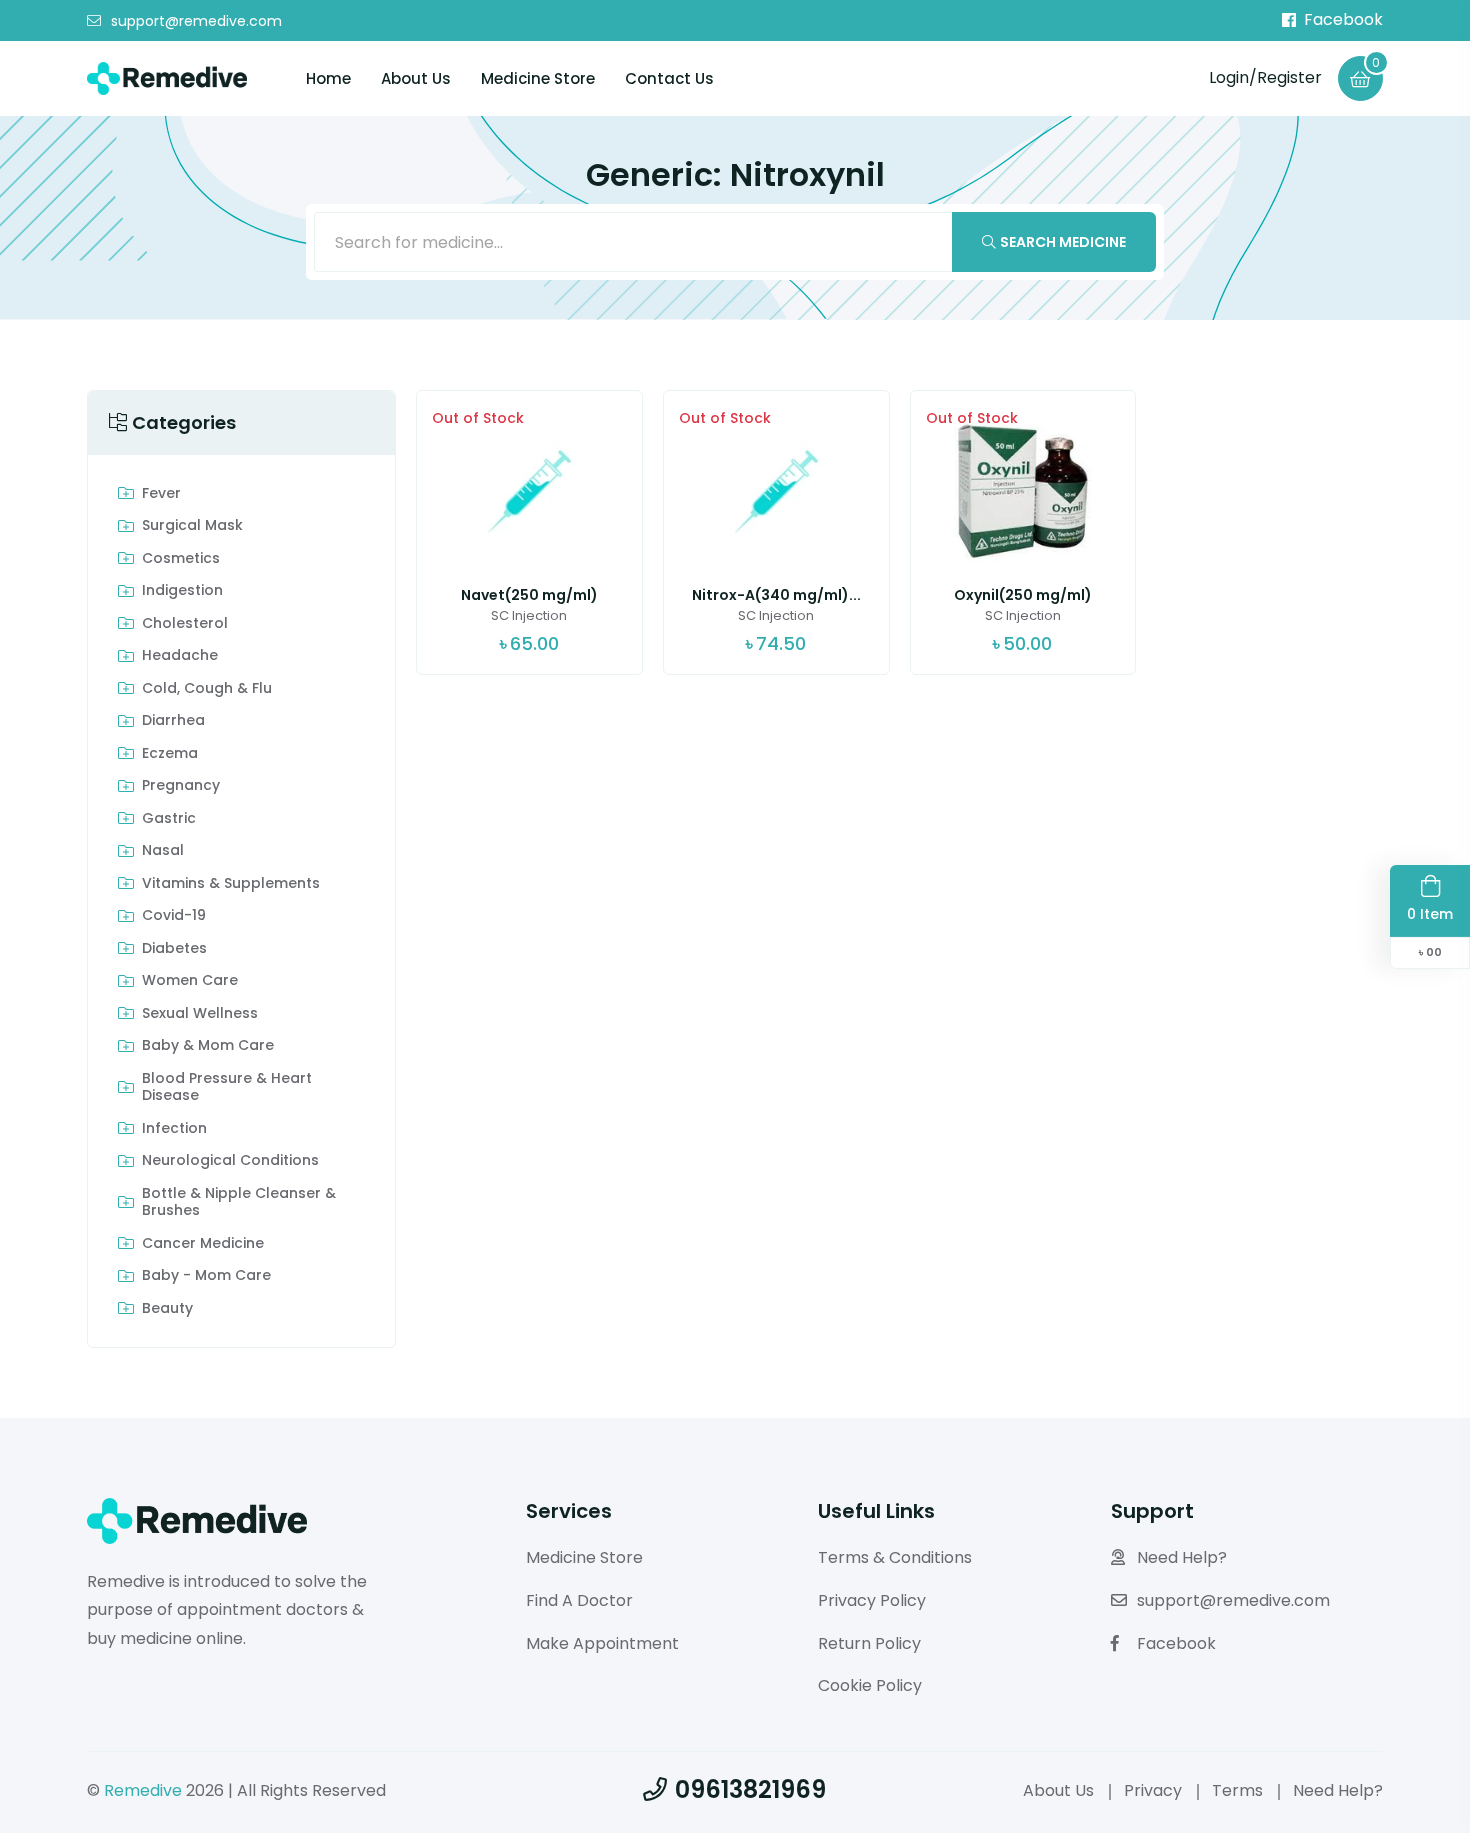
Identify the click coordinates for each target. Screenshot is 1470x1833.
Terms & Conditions (895, 1557)
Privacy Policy (872, 1600)
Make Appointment (602, 1643)
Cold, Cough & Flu (207, 689)
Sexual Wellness (200, 1014)
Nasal (163, 851)
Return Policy (869, 1643)
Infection (174, 1129)
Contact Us (669, 78)
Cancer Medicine (203, 1244)
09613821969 (750, 1789)
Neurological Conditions (230, 1161)
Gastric (169, 819)
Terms (1237, 1790)
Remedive (143, 1790)
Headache (180, 656)
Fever (161, 494)
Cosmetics (181, 559)
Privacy (1153, 1790)
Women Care (190, 981)
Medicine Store (538, 78)
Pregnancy (181, 786)
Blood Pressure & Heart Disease (227, 1087)
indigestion (182, 591)
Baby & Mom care (208, 1046)
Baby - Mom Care (206, 1276)
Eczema (170, 754)
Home (328, 78)
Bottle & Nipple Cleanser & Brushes (239, 1202)
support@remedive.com (196, 21)
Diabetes (174, 949)
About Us (416, 78)
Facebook (1343, 20)
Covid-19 (174, 916)
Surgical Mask (192, 526)
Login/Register (1265, 77)
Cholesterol (185, 624)
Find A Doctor (579, 1600)
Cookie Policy (870, 1685)
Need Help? (1182, 1557)
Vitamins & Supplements (231, 884)
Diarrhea (173, 721)
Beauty (167, 1309)
